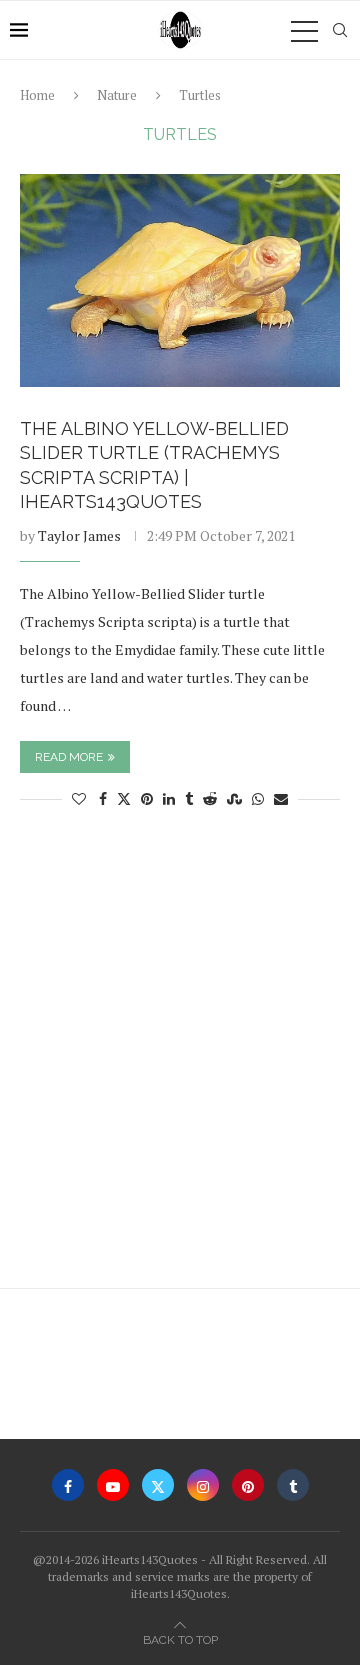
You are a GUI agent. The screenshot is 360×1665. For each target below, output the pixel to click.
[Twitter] (158, 1485)
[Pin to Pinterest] (147, 798)
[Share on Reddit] (210, 798)
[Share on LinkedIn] (169, 798)
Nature (117, 95)
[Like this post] (79, 798)
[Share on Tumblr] (189, 798)
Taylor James (79, 535)
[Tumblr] (293, 1485)
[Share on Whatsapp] (258, 798)
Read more (69, 757)
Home (37, 95)
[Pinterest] (248, 1485)
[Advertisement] (180, 1058)
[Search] (340, 30)
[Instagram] (203, 1485)
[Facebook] (68, 1485)
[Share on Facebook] (103, 798)
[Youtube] (113, 1485)
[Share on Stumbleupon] (234, 798)
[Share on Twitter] (124, 798)
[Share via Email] (281, 798)
